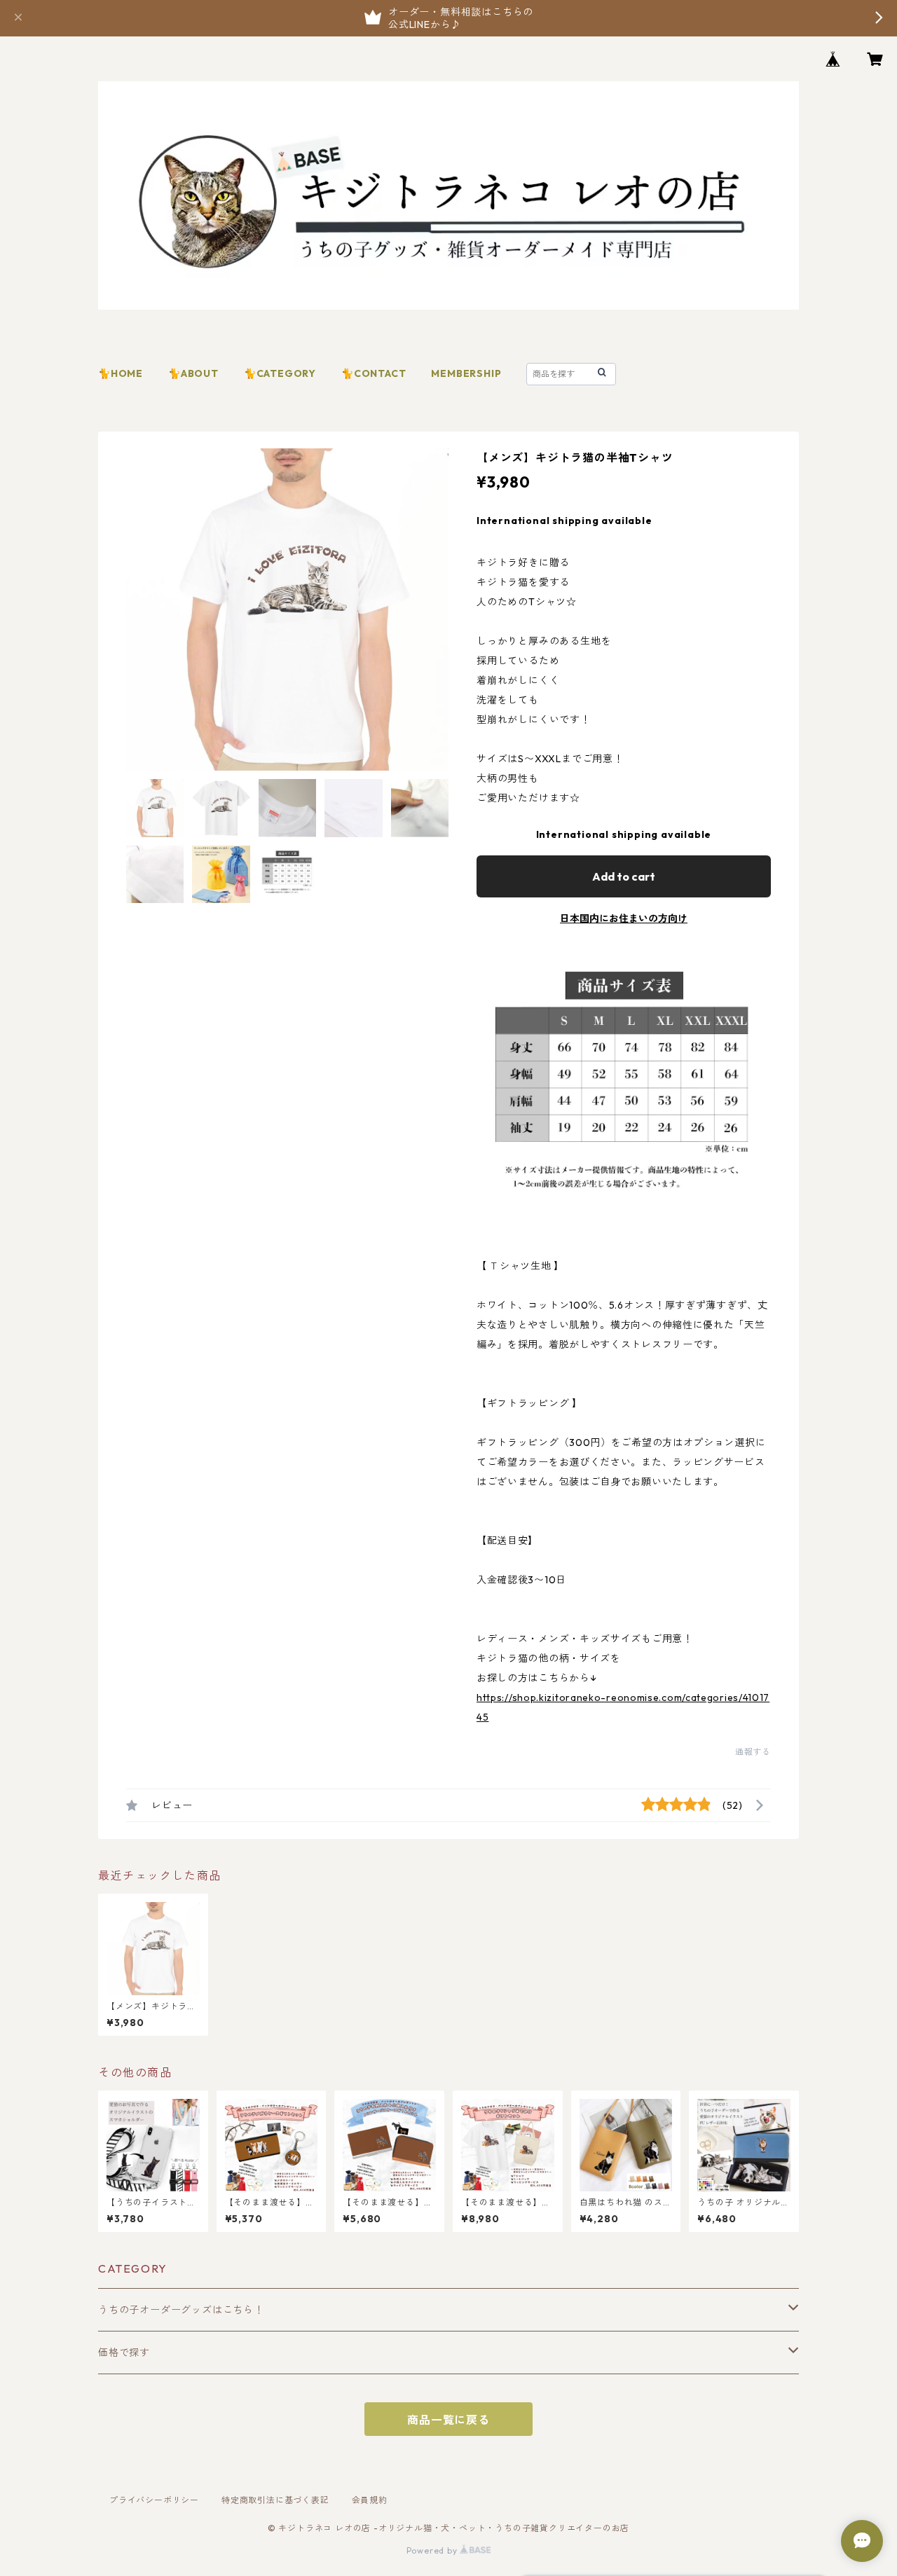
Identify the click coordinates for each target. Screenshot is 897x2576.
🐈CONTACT (374, 373)
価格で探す (124, 2353)
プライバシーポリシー (154, 2500)
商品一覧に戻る (448, 2420)
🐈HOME (121, 373)
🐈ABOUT (193, 373)
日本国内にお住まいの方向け (624, 918)
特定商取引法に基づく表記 (275, 2500)
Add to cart (624, 876)
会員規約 (370, 2500)
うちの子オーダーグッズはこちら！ (181, 2310)
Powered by (433, 2550)
